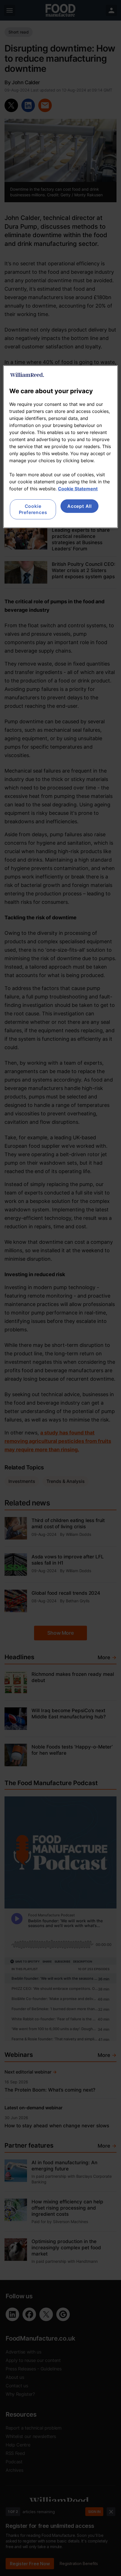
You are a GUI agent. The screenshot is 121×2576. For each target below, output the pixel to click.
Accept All (79, 506)
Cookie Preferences (33, 509)
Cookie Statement (78, 489)
